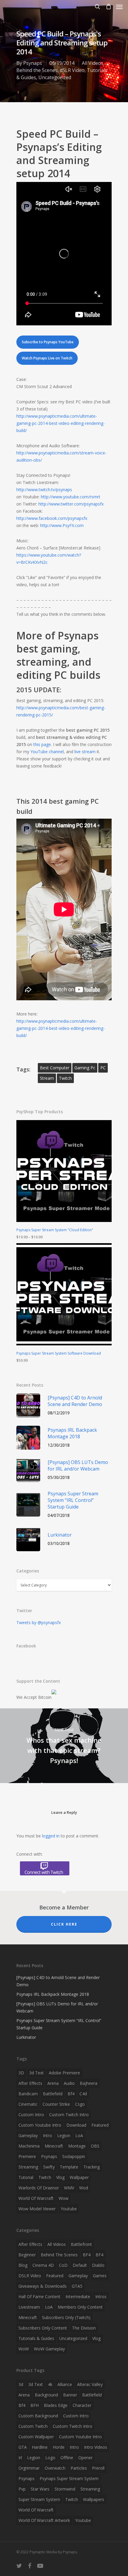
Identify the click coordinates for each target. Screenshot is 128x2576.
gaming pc (85, 1068)
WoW (24, 2349)
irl (20, 2458)
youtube (69, 2209)
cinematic (28, 2104)
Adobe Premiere (64, 2073)
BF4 (87, 2255)
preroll (98, 2468)
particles (79, 2468)
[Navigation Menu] (119, 7)
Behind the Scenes (37, 70)
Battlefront (81, 2244)
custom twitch (33, 2426)
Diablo (98, 2265)
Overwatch (55, 2468)
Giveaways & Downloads (43, 2286)
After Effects (30, 2244)
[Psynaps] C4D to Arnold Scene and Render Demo (58, 1981)
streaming (28, 2167)
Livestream (29, 2307)
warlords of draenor (39, 2188)
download (76, 2125)
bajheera (89, 2083)
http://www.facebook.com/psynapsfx (52, 518)
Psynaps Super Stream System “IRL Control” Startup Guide (59, 2024)
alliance (65, 2384)
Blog (23, 2265)
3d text (36, 2073)
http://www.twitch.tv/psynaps (44, 490)
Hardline (40, 2447)
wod (84, 2188)
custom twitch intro (69, 2115)
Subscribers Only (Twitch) (66, 2317)
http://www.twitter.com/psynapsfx (71, 504)
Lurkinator (26, 2037)
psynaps (49, 2156)
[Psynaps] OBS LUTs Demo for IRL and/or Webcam (57, 2007)
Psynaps (33, 63)
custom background (38, 2416)
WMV (69, 2188)
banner (70, 2395)
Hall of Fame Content (39, 2297)
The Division (84, 2328)
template (69, 2167)
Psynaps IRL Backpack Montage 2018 (53, 1994)
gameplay (28, 2135)
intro (47, 2135)
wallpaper (79, 2177)
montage (77, 2146)
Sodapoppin (74, 2156)
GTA (23, 2447)
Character (82, 2405)
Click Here (64, 1924)
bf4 (71, 2094)
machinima (29, 2146)
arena (53, 2083)
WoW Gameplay (49, 2349)
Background (46, 2395)
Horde (59, 2447)
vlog (60, 2177)
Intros (101, 2297)
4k (50, 2384)
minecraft (54, 2146)
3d (21, 2384)
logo (50, 2458)
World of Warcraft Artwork (44, 2520)
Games (100, 2276)
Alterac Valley (90, 2384)
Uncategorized (55, 77)
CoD (63, 2265)
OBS (95, 2146)
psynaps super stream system (69, 2478)
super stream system (39, 2499)
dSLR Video (72, 70)
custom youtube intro (40, 2125)
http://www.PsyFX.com (62, 525)
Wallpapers (94, 2499)
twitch (65, 1078)
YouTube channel (47, 752)
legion (64, 2135)
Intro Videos (96, 2447)
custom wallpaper (36, 2437)
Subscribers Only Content (43, 2328)
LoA (79, 2135)
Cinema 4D (43, 2265)
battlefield (53, 2094)
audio (69, 2083)
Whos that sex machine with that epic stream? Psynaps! (64, 1746)
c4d (83, 2094)
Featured (55, 2276)
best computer (55, 1068)
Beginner (27, 2255)
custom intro (31, 2115)
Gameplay (78, 2276)
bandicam (28, 2094)
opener (85, 2458)
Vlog (96, 2338)
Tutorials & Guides (36, 2338)
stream (47, 1078)
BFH (35, 2405)
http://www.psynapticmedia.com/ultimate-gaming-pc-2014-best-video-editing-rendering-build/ (61, 423)
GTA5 (77, 2286)
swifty (49, 2167)
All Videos (93, 63)
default (80, 2265)
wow (64, 2198)
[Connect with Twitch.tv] (64, 1868)
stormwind (65, 2489)
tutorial (26, 2177)
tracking (92, 2167)
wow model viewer (37, 2209)
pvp (22, 2489)
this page (42, 744)
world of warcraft (36, 2198)
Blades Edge (56, 2405)
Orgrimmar (29, 2468)
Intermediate (78, 2297)
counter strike (56, 2104)
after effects (30, 2083)
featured (100, 2125)
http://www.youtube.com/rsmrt (71, 497)
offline (67, 2458)
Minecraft (28, 2317)
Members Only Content (80, 2307)
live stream (85, 752)
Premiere (27, 2156)
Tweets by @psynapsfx (39, 1622)
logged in (51, 1836)
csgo (80, 2104)
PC (103, 1068)
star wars (40, 2489)
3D (21, 2073)
